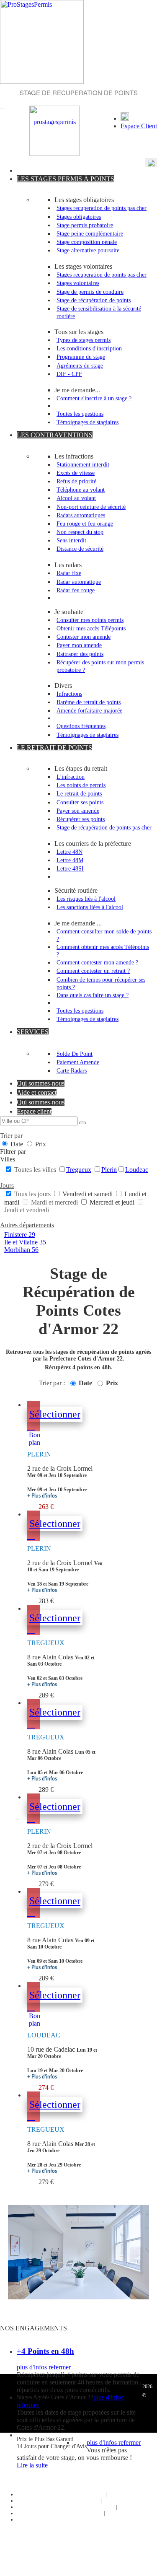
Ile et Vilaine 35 (25, 1242)
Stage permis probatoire (85, 225)
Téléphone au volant (81, 490)
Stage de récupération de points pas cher (104, 827)
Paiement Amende (78, 1062)
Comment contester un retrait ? (93, 971)
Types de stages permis (84, 340)
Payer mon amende (79, 645)
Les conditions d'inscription (89, 348)
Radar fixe (69, 573)
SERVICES (33, 1032)
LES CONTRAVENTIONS (55, 435)
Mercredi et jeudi (112, 1202)
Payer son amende (78, 811)
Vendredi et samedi (88, 1194)
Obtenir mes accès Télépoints (91, 628)
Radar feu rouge (76, 590)
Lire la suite (32, 2465)
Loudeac (137, 1170)
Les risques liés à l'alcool (86, 899)
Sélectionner (55, 1414)
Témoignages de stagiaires (88, 422)
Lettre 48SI (70, 868)
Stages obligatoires (79, 217)
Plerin (109, 1170)
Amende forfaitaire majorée (89, 710)
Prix (40, 1144)
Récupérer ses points (81, 819)
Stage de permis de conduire (90, 292)
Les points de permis (81, 785)
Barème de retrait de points (89, 702)
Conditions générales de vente (84, 2507)
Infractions (69, 694)
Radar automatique (79, 582)
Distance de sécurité (80, 549)
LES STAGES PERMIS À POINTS (66, 179)
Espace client (34, 1111)
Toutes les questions (80, 414)
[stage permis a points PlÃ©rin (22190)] (31, 1425)
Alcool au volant (76, 498)
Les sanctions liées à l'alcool (90, 907)
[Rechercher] (82, 1123)
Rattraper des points (80, 654)
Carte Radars (72, 1070)
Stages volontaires (78, 283)
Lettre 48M (70, 860)
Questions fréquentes (81, 726)
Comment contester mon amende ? (97, 962)
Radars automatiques (81, 515)
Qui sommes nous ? (84, 2494)
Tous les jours (32, 1194)
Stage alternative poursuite (88, 250)
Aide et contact (37, 1092)
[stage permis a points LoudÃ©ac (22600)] (31, 2006)
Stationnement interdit (83, 464)
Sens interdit (71, 540)
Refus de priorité (76, 481)
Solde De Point (75, 1054)
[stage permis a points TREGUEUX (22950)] (31, 1629)
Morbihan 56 (21, 1250)
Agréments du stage (80, 365)
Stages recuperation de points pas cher (102, 208)
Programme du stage (81, 357)
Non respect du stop (80, 532)
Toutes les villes (35, 1170)
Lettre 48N (69, 852)
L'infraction (71, 777)
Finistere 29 (20, 1235)
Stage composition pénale (87, 242)
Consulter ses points (80, 802)
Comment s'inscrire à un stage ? (94, 398)
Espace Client (139, 126)
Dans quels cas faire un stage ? (93, 995)
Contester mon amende (84, 637)
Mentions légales (83, 2513)
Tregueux (79, 1170)
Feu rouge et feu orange (85, 523)
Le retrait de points (79, 793)
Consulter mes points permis (90, 620)
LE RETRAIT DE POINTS (54, 748)
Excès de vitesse (76, 473)
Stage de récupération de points (94, 300)
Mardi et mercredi (54, 1202)
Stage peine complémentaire (90, 233)
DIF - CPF (69, 374)
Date (17, 1144)
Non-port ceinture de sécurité (91, 507)
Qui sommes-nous (41, 1083)
